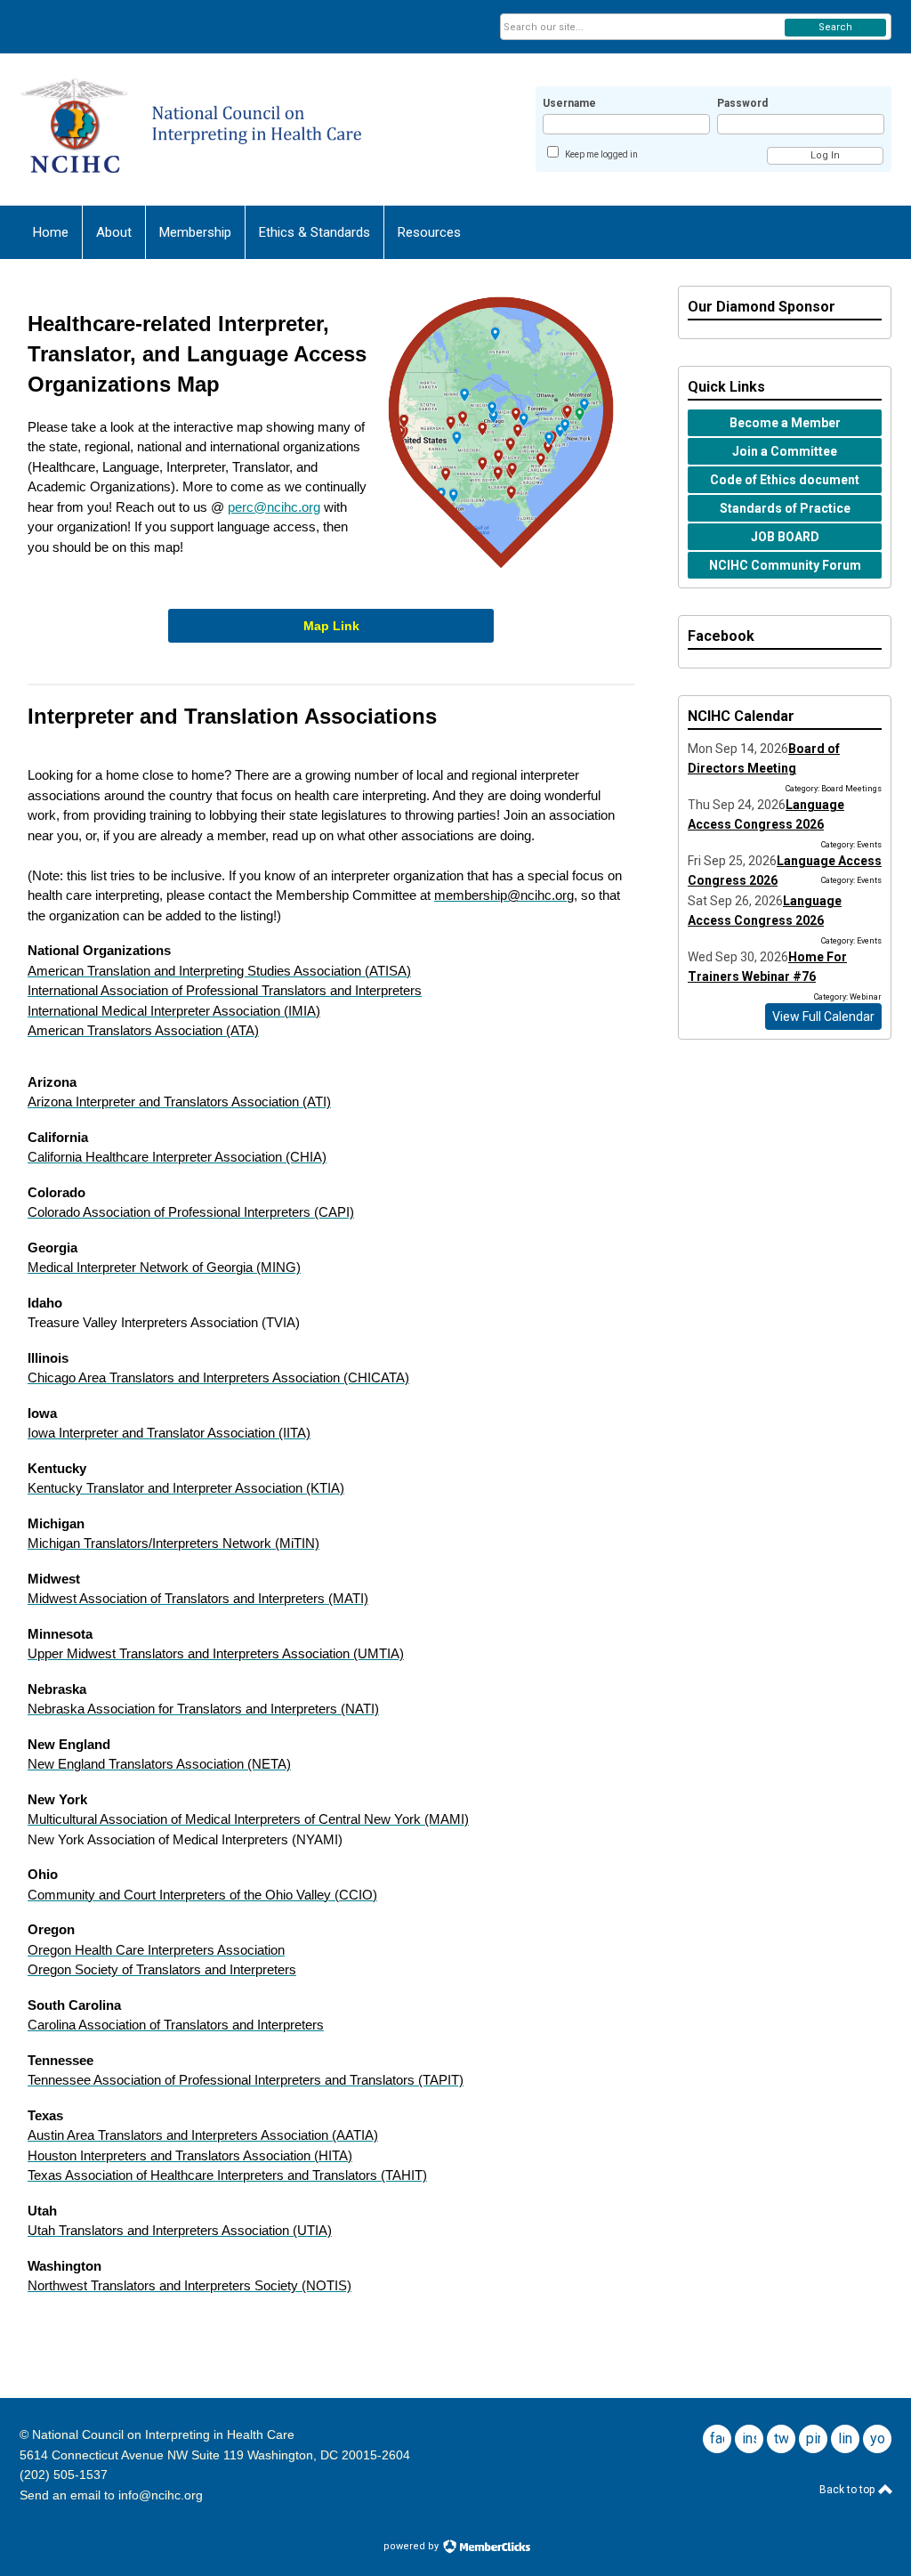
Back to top (848, 2490)
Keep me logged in (601, 154)
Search (835, 27)
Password (742, 103)
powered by (412, 2546)
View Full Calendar (823, 1017)
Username (569, 103)
